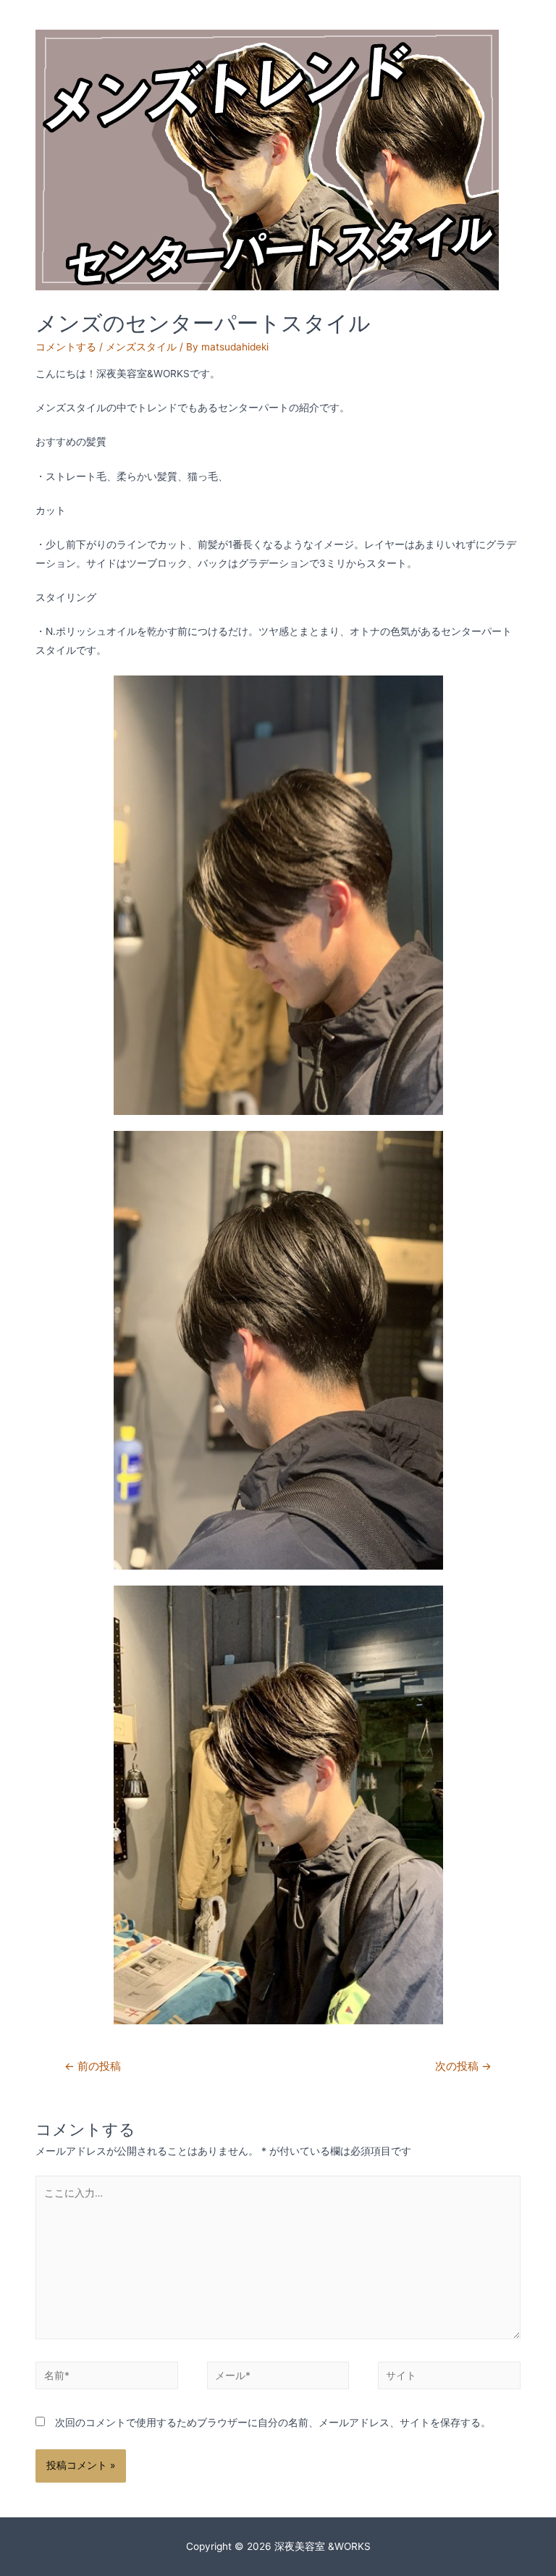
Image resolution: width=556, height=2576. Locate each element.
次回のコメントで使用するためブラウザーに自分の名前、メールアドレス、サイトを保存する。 (273, 2423)
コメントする (66, 347)
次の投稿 (463, 2066)
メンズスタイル (141, 347)
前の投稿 (93, 2066)
